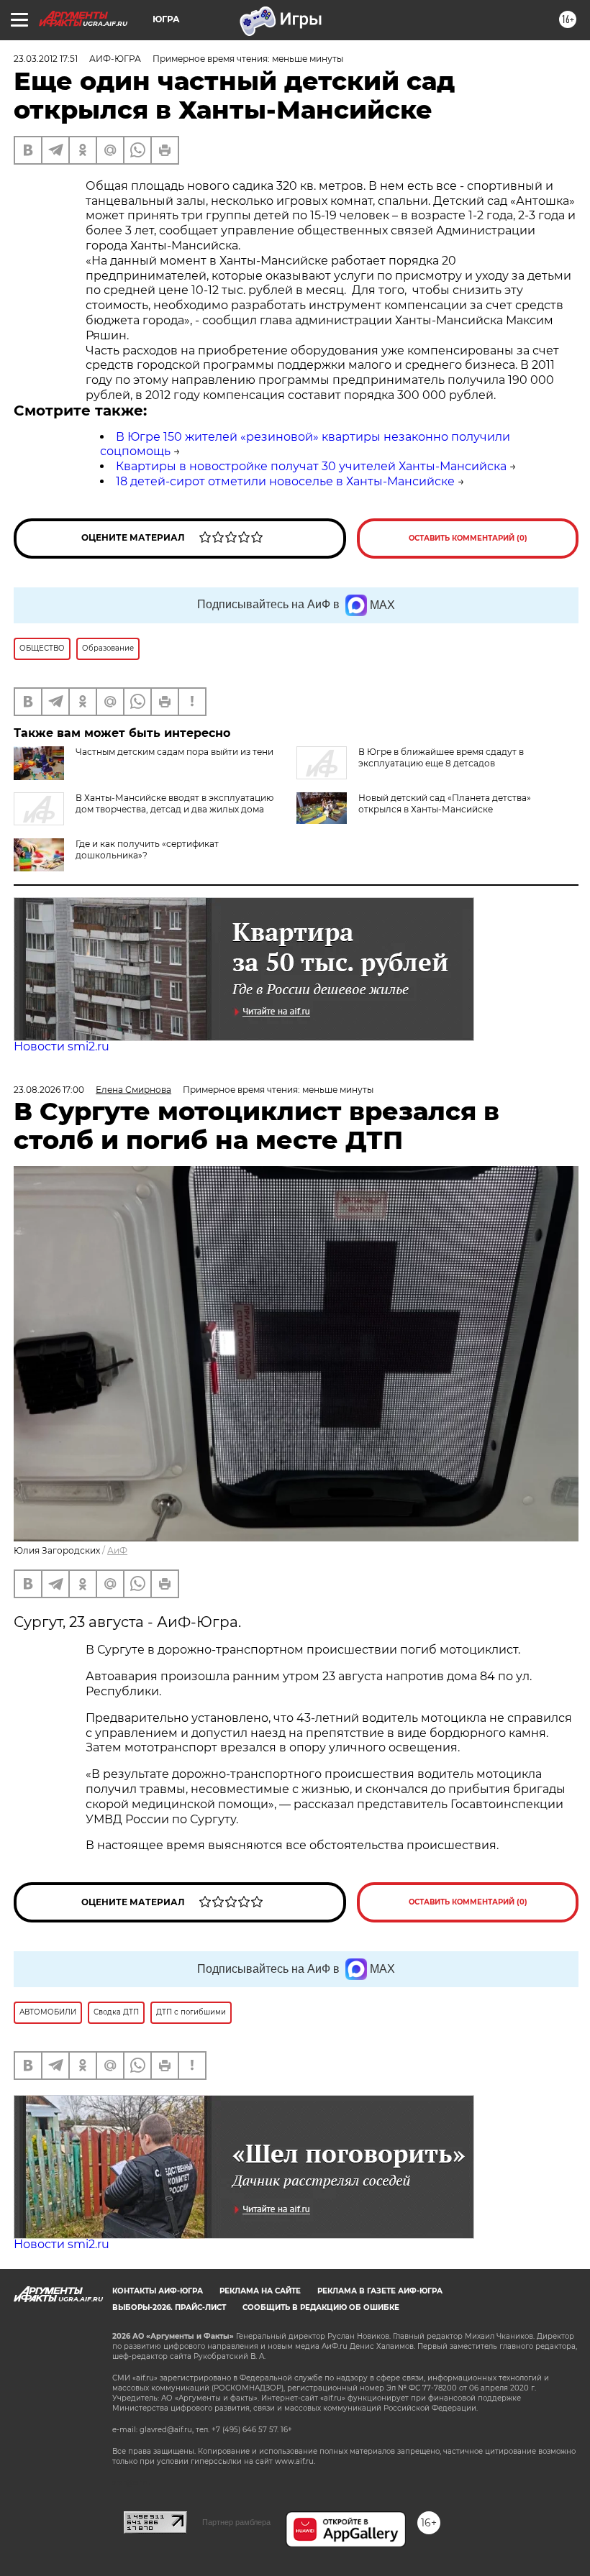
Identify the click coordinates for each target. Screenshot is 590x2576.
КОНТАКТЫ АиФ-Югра (158, 2291)
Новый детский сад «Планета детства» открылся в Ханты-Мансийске (445, 803)
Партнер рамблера (236, 2522)
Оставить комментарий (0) (468, 538)
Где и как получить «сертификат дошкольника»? (147, 849)
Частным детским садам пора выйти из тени (174, 752)
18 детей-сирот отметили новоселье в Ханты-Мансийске (285, 481)
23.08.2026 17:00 (49, 1090)
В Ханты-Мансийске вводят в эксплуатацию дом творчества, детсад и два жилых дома (174, 803)
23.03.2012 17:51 (46, 59)
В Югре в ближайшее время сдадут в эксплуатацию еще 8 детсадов (441, 757)
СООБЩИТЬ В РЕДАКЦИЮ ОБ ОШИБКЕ (321, 2307)
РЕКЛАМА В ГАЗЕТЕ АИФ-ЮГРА (380, 2291)
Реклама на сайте (260, 2291)
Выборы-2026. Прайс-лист (169, 2307)
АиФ (117, 1550)
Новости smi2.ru (62, 1046)
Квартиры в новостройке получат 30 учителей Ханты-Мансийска (311, 466)
